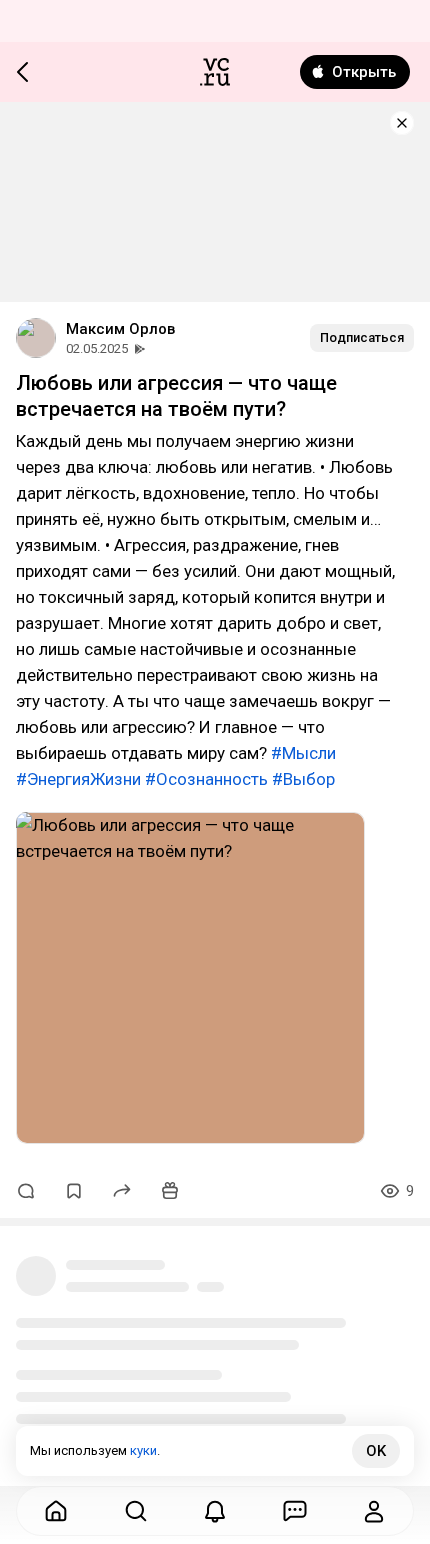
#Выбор (303, 779)
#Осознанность (206, 779)
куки (143, 1450)
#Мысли (303, 753)
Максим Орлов (120, 329)
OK (376, 1451)
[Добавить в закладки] (74, 1191)
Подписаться (362, 337)
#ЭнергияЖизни (78, 779)
